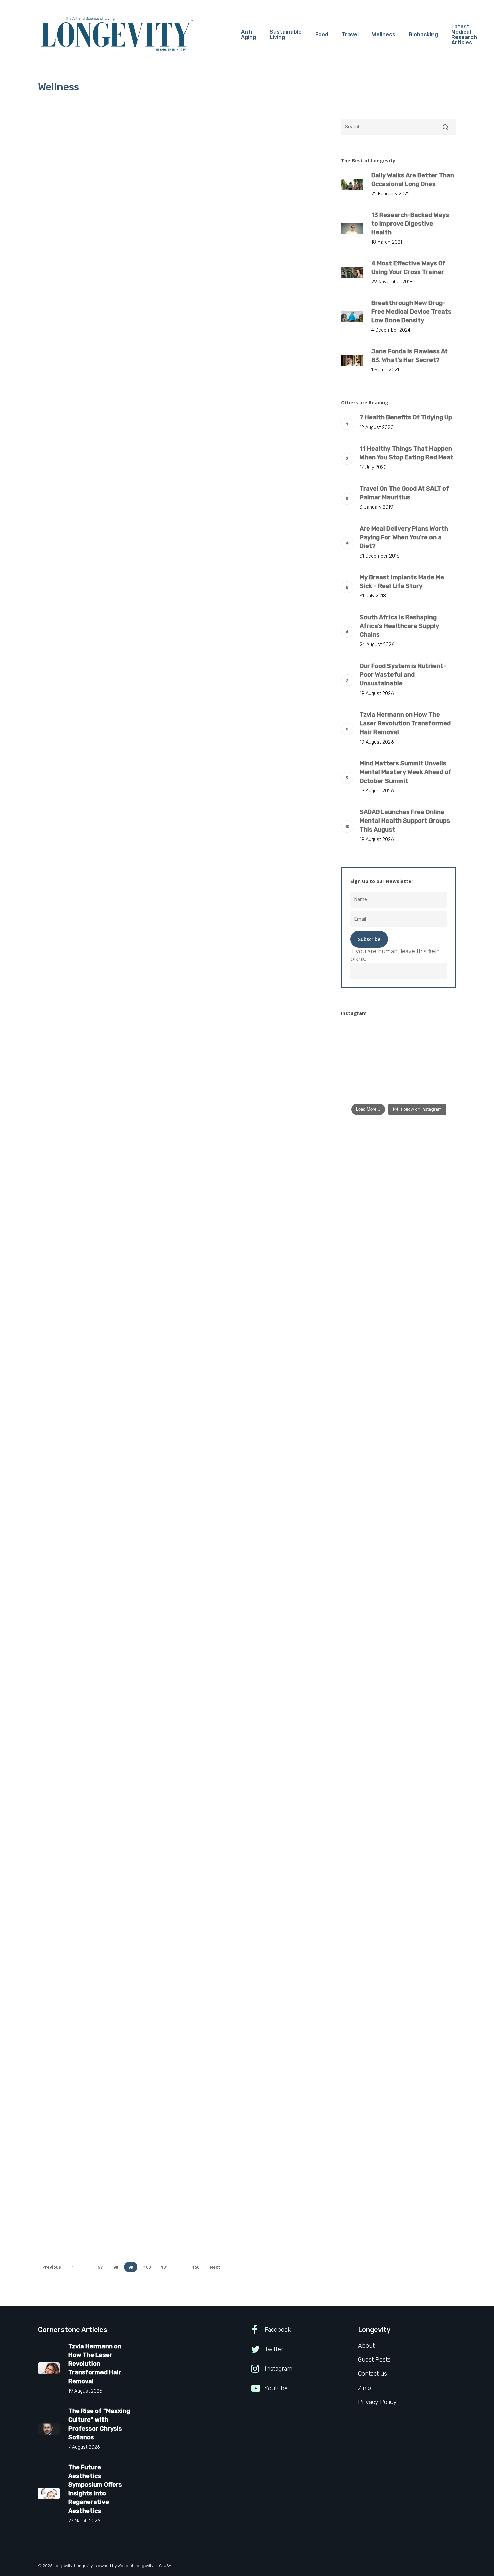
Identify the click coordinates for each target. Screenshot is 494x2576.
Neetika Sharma (83, 754)
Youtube (275, 2388)
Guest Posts (86, 247)
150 (196, 2267)
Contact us (373, 2374)
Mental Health (90, 1754)
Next (215, 2267)
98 (116, 2267)
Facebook (277, 2330)
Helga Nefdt (78, 1161)
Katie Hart (76, 1843)
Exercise (58, 247)
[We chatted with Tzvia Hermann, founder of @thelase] (439, 1063)
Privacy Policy (377, 2402)
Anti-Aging (61, 1282)
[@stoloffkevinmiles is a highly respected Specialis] (358, 1037)
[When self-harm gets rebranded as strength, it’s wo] (399, 1037)
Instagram (278, 2369)
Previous (52, 2267)
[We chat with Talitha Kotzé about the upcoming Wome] (399, 1089)
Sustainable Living (70, 446)
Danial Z (74, 325)
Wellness (114, 247)
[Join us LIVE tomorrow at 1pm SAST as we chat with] (358, 1089)
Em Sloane (77, 1369)
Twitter (273, 2349)
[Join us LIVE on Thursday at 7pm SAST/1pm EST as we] (439, 1037)
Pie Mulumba (79, 536)
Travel (109, 1282)
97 (100, 2267)
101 (164, 2267)
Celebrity (59, 1473)
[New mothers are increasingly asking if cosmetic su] (358, 1063)
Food (54, 657)
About (366, 2346)
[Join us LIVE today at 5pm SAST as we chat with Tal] (439, 1089)
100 (147, 2267)
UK (123, 1282)
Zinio (364, 2388)
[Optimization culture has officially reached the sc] (399, 1063)
